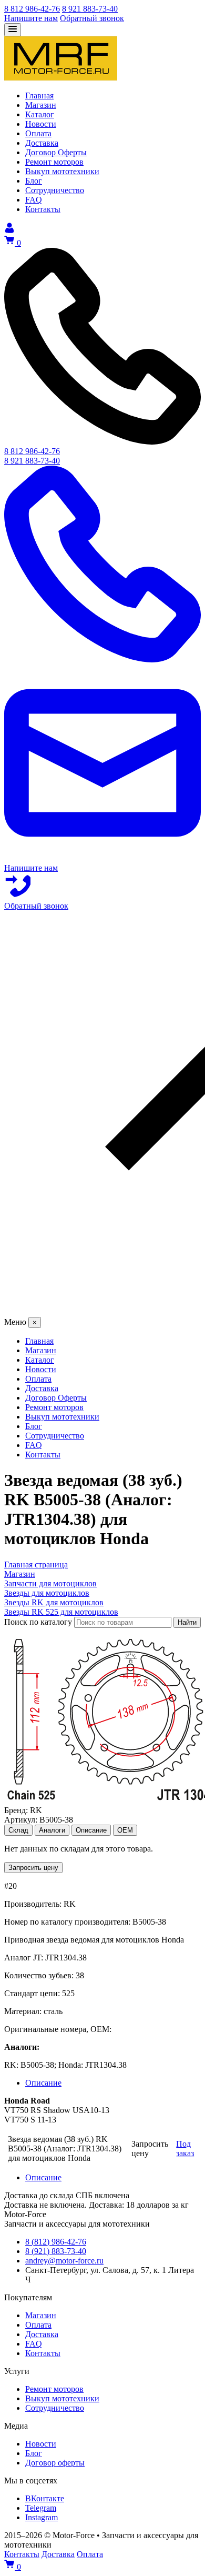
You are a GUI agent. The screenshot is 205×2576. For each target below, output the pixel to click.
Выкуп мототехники (62, 2398)
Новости (41, 2444)
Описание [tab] (91, 1830)
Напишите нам (31, 18)
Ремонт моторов (54, 2389)
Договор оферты (55, 2463)
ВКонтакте (45, 2498)
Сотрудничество (55, 2408)
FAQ (34, 2344)
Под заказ (185, 2149)
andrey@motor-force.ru (64, 2261)
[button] (102, 1114)
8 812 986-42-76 (32, 9)
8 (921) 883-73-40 (56, 2251)
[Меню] (13, 30)
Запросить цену (33, 1868)
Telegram (41, 2508)
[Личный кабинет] (9, 230)
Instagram (42, 2517)
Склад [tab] (18, 1830)
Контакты (43, 2353)
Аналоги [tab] (52, 1830)
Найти (187, 1622)
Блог (34, 2453)
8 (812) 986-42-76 (56, 2242)
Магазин (41, 2315)
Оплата (38, 2325)
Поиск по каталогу (38, 1622)
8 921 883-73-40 (90, 9)
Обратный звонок (92, 18)
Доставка (42, 2334)
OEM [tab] (125, 1830)
